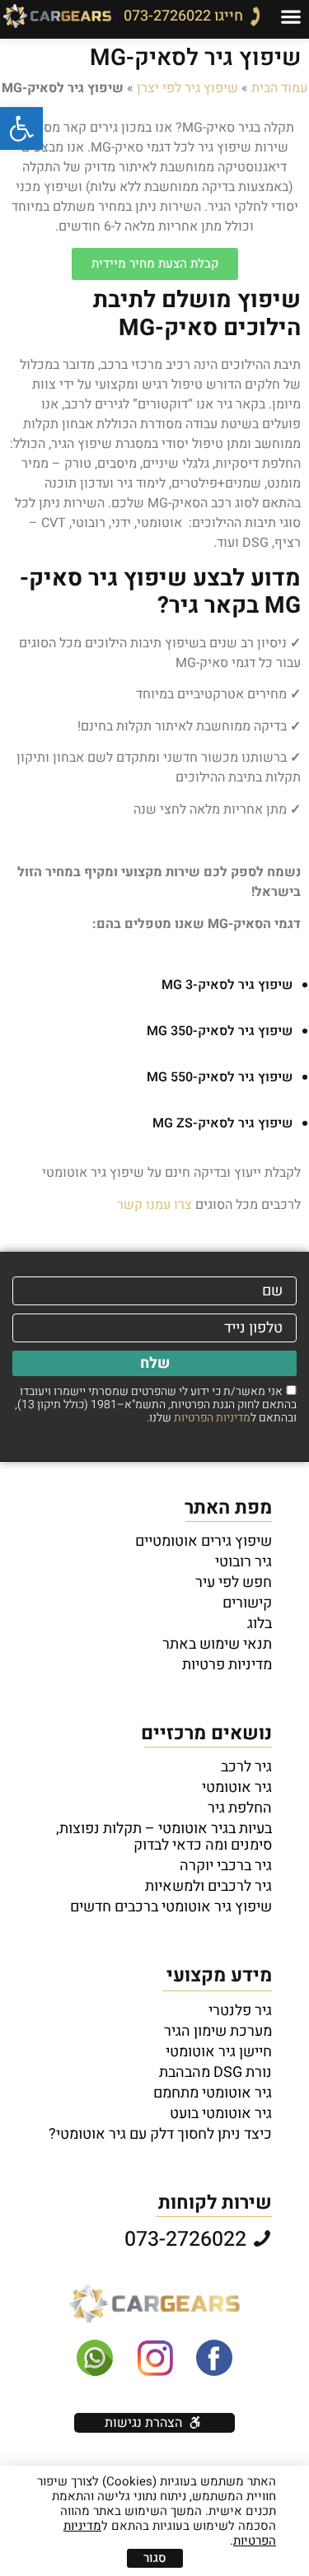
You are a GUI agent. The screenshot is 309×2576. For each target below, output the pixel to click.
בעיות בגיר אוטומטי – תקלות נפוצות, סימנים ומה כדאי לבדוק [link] (164, 1837)
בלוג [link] (260, 1624)
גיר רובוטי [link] (243, 1562)
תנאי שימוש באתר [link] (217, 1645)
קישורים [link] (247, 1603)
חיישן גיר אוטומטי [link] (219, 2052)
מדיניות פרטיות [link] (227, 1665)
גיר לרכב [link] (246, 1767)
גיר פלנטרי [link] (240, 2011)
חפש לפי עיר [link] (234, 1583)
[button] (290, 16)
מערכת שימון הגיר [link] (218, 2032)
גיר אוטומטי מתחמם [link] (213, 2093)
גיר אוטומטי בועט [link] (221, 2114)
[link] (21, 128)
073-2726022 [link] (188, 2240)
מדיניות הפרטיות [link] (212, 1418)
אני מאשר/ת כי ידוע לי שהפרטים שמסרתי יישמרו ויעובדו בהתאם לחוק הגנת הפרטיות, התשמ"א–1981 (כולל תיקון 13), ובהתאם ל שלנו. (156, 1405)
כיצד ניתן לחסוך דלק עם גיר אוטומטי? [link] (160, 2135)
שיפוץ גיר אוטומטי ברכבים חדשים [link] (171, 1907)
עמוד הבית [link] (279, 88)
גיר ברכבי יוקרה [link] (226, 1866)
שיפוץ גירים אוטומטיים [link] (204, 1542)
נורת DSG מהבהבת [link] (215, 2073)
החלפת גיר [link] (240, 1808)
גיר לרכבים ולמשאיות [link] (208, 1887)
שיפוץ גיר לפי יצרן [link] (187, 88)
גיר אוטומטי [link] (237, 1788)
